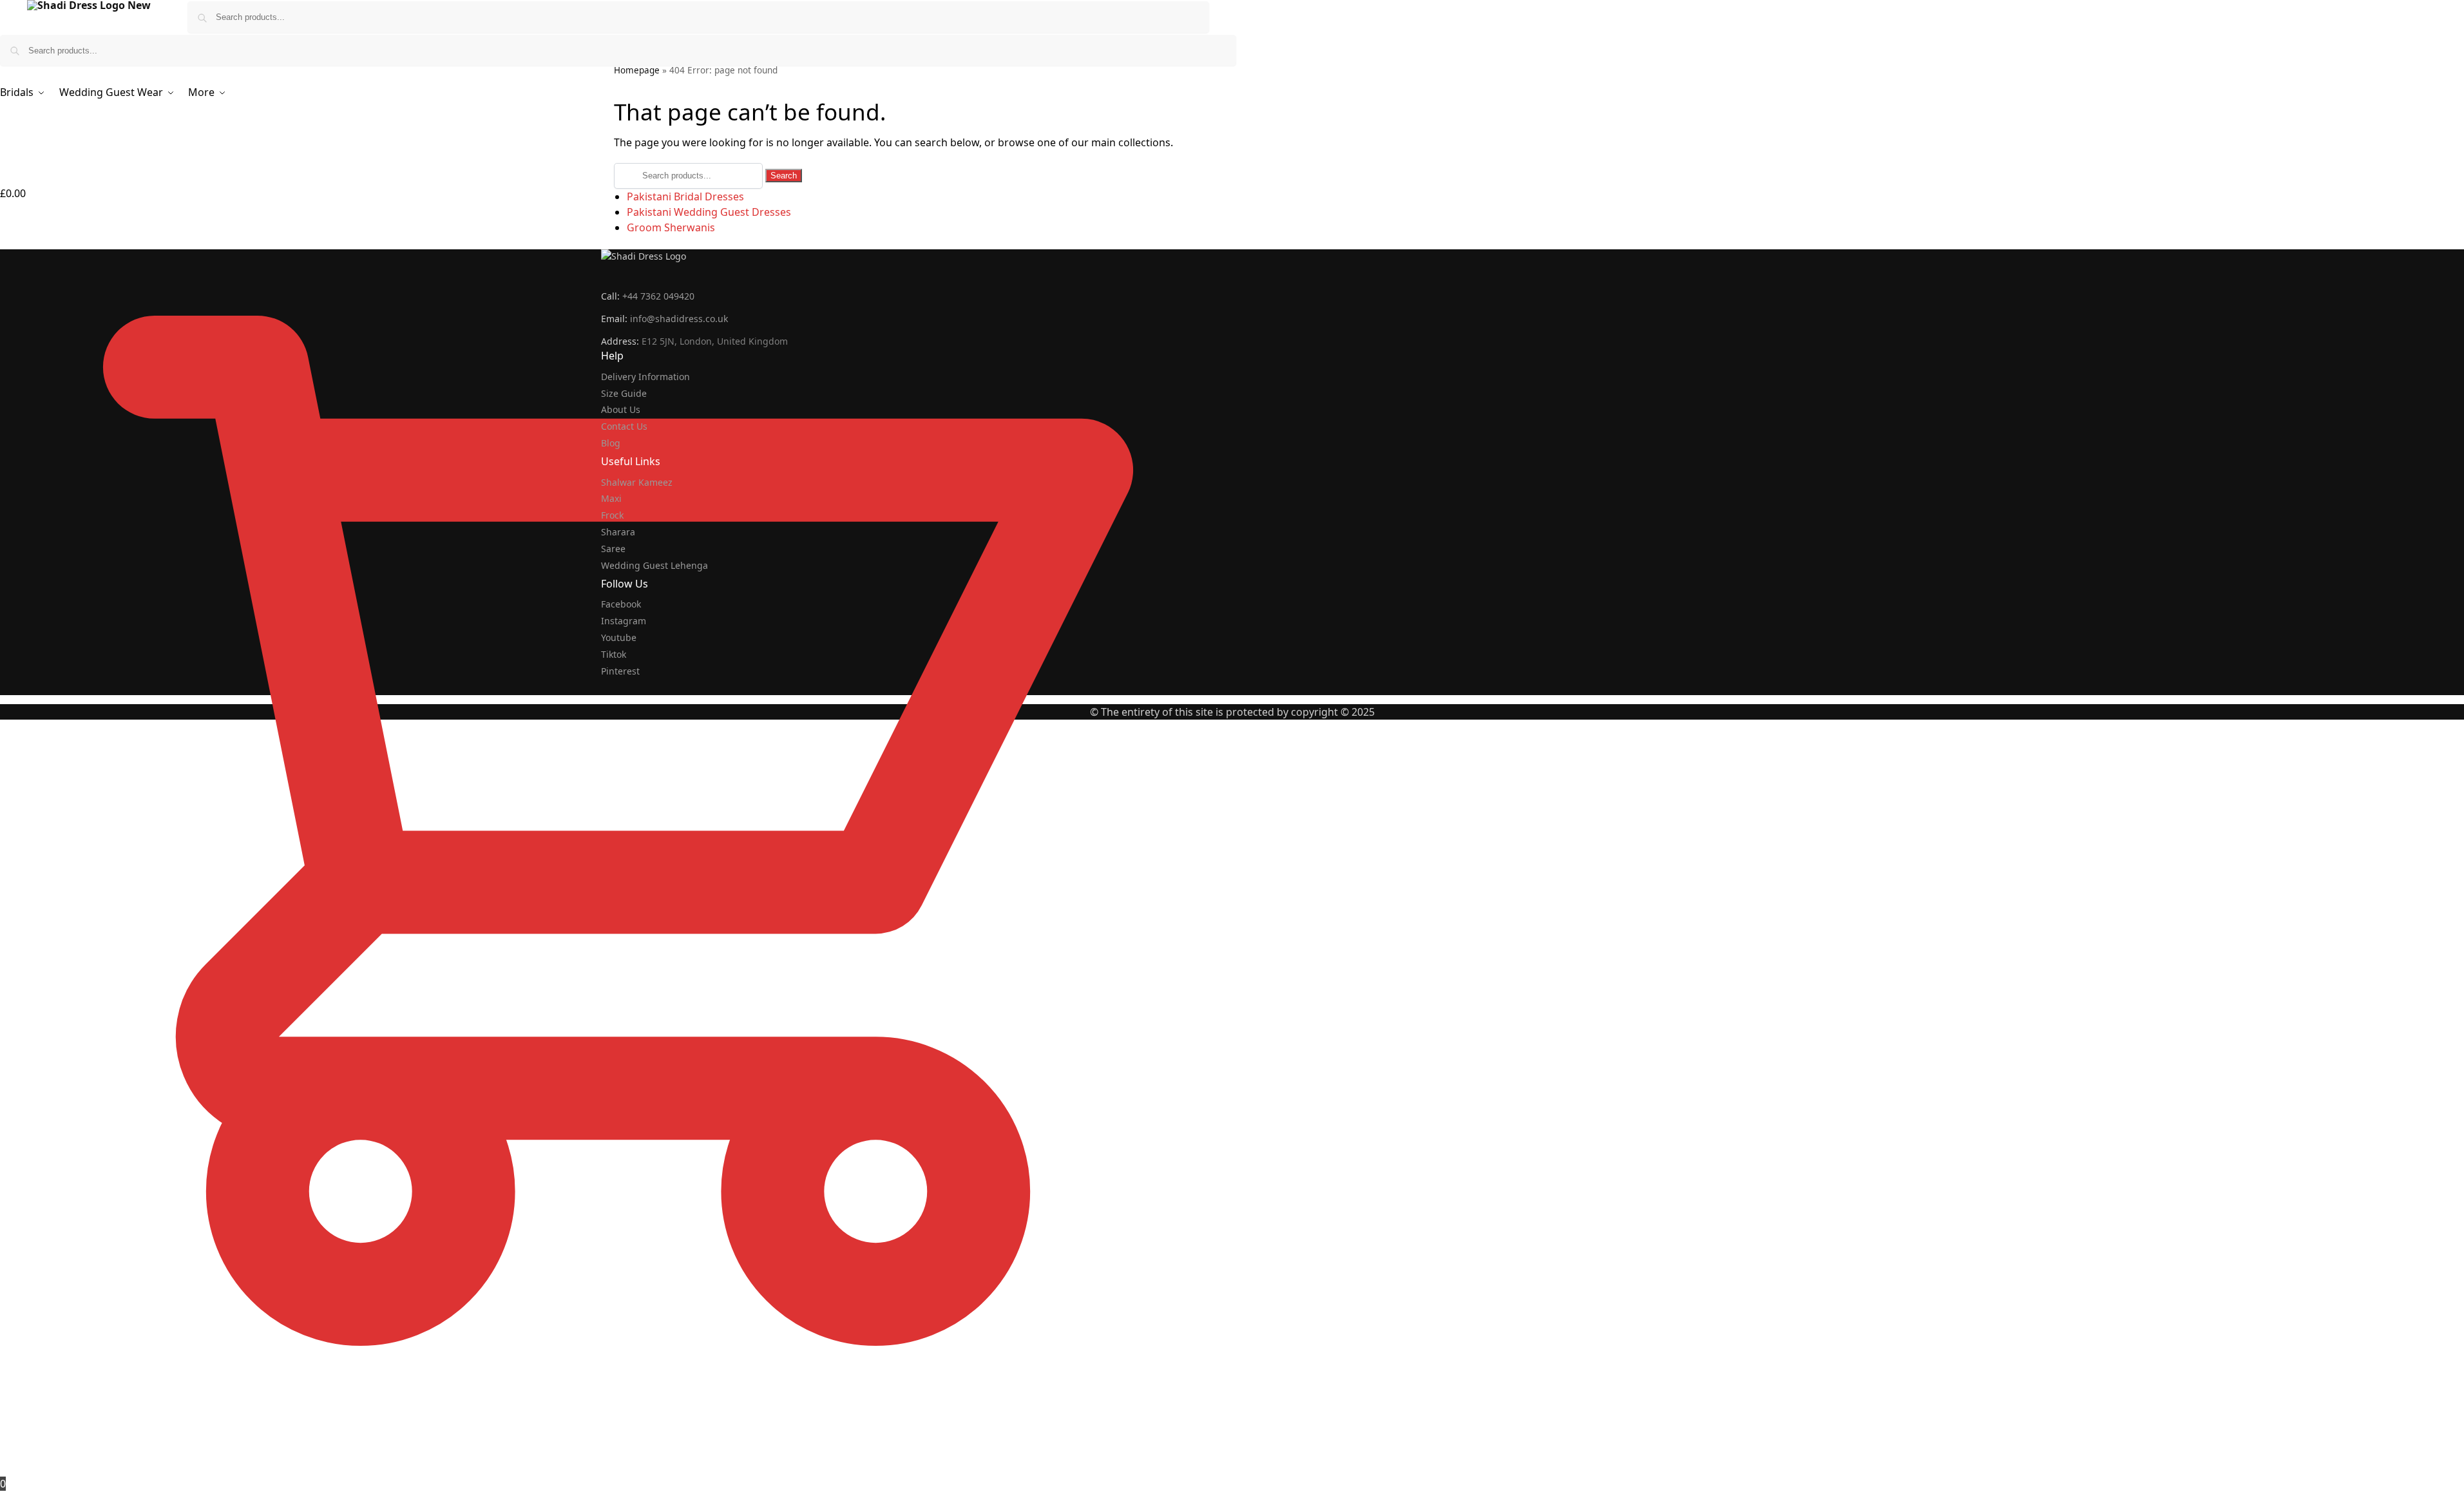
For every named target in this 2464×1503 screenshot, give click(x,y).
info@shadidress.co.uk (679, 319)
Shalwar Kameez (637, 482)
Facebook (621, 604)
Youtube (619, 637)
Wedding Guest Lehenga (654, 565)
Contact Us (624, 426)
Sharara (618, 532)
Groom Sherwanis (671, 227)
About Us (621, 409)
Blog (611, 443)
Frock (612, 515)
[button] (618, 838)
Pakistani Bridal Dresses (685, 196)
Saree (613, 549)
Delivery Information (645, 377)
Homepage (637, 70)
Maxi (611, 498)
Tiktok (614, 654)
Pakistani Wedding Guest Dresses (709, 212)
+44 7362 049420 (658, 296)
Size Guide (624, 393)
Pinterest (620, 671)
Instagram (624, 621)
